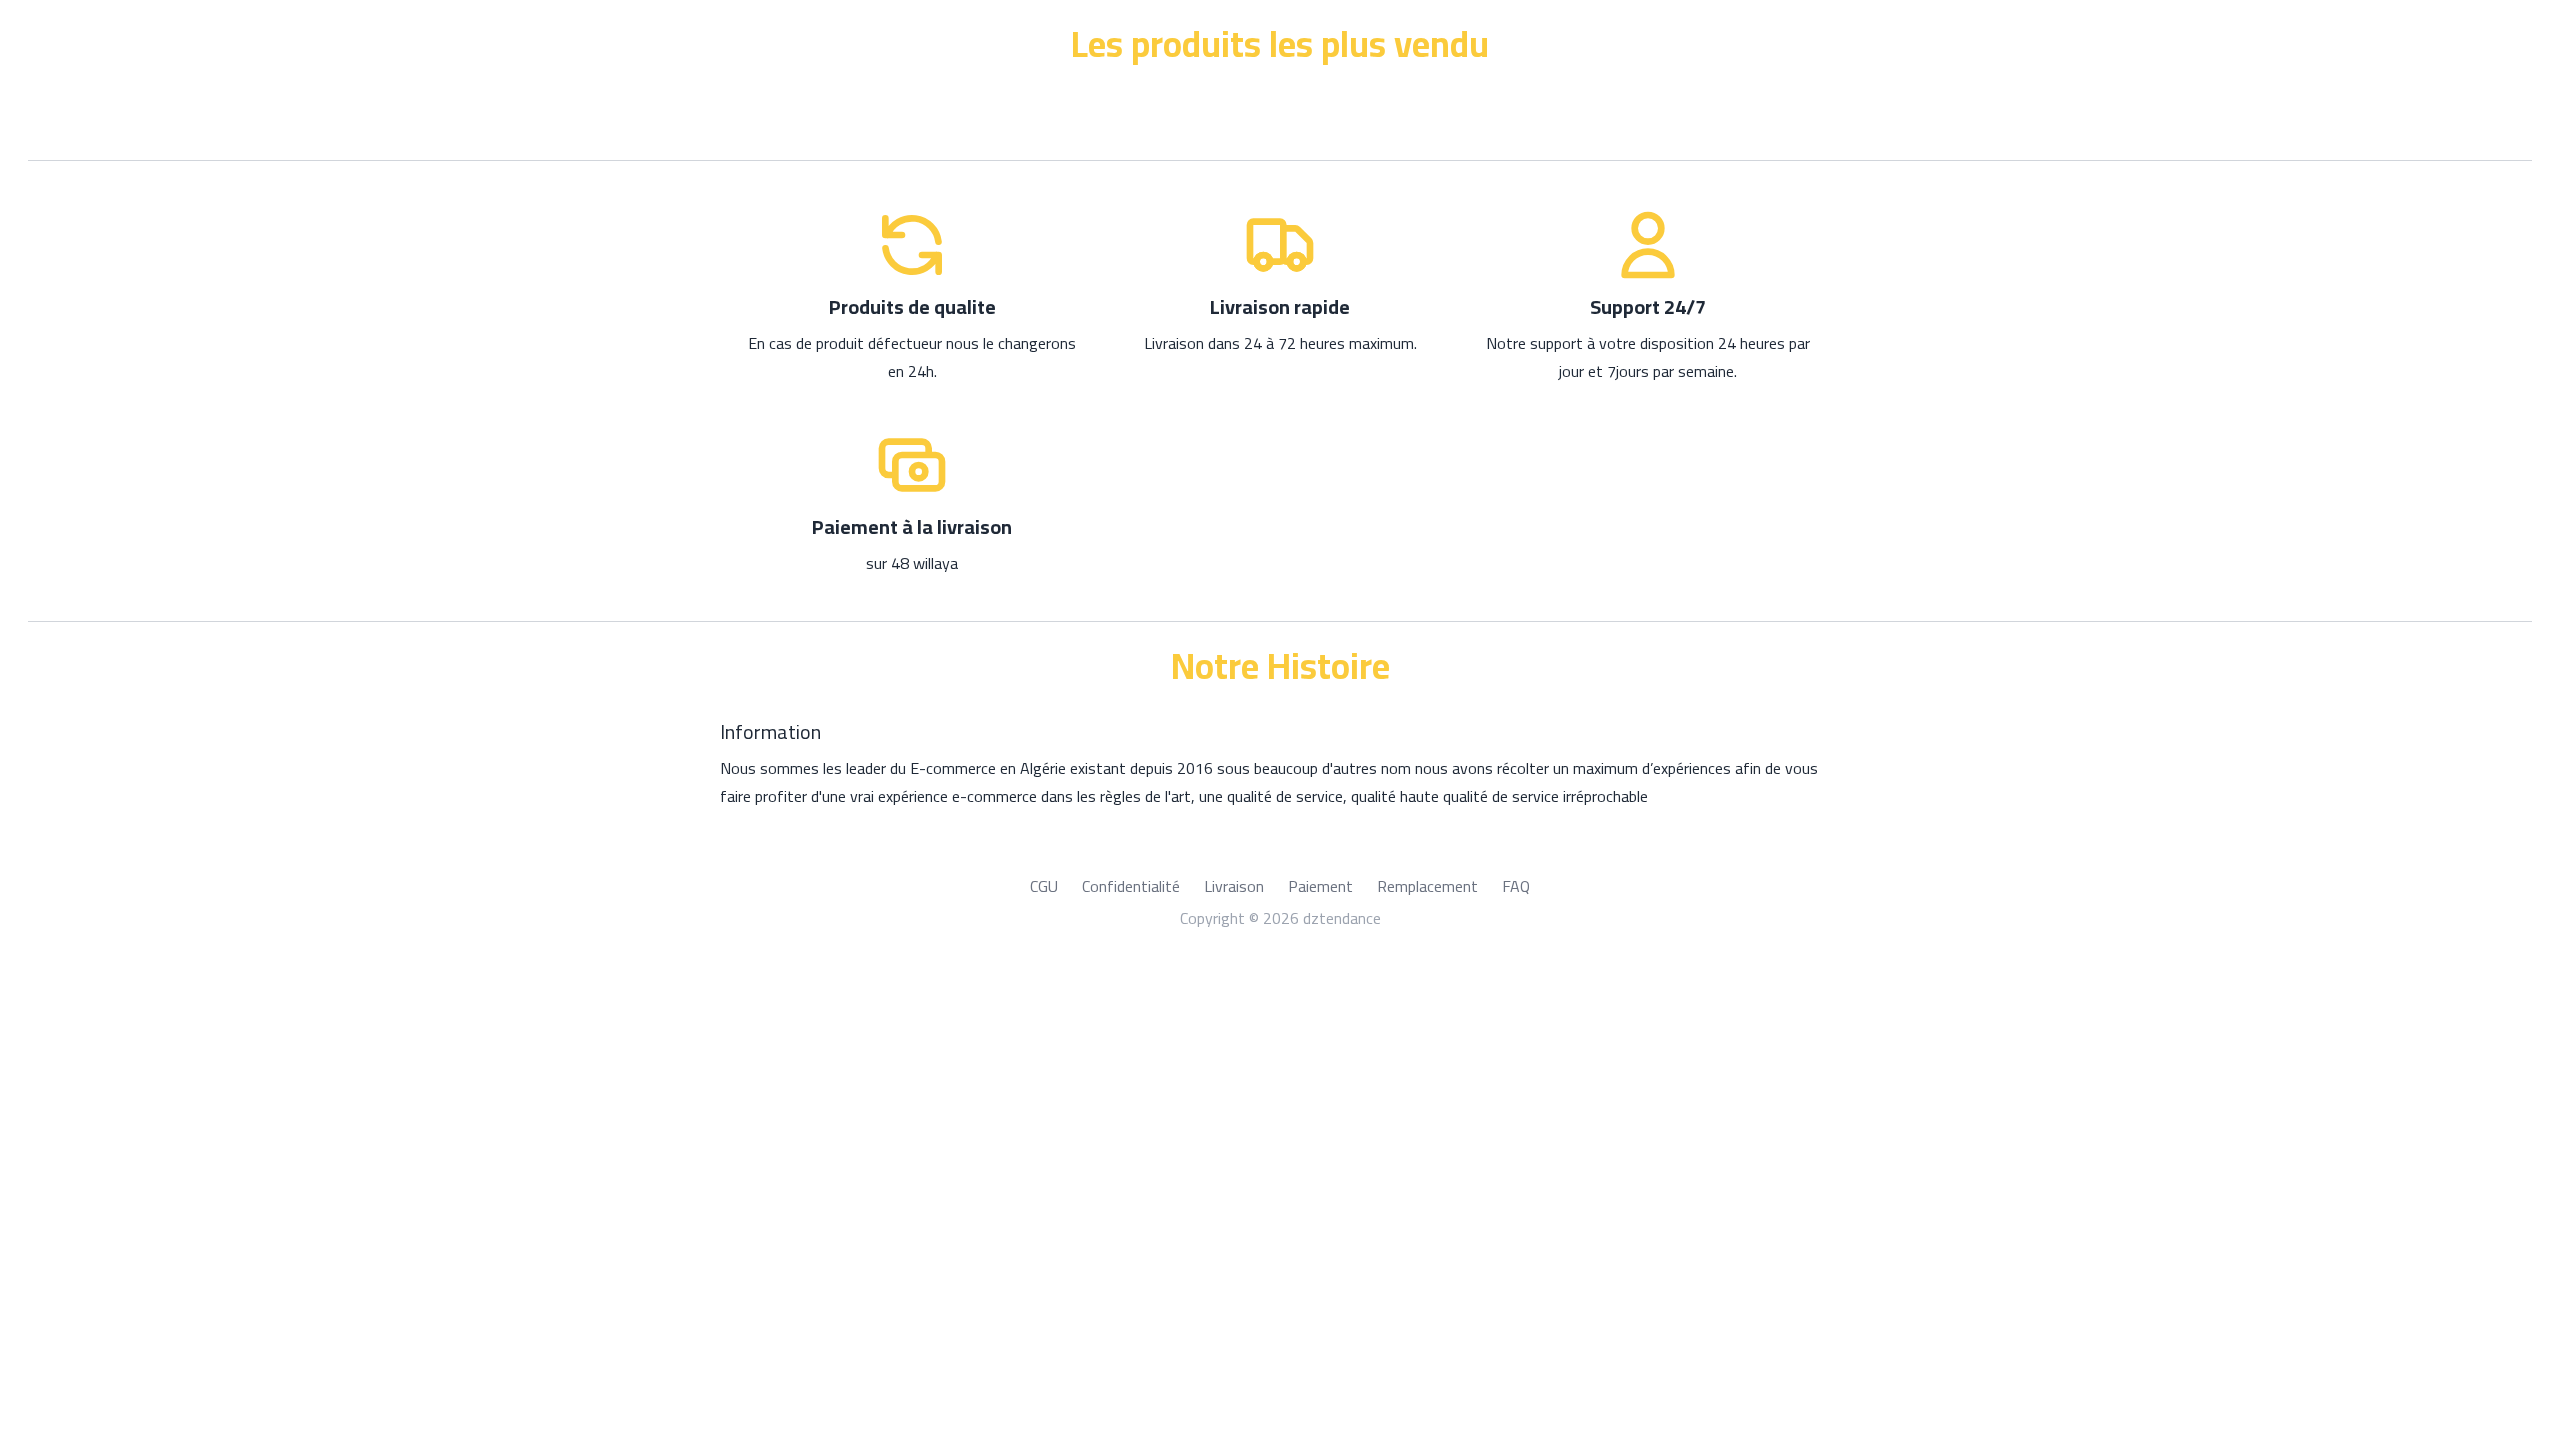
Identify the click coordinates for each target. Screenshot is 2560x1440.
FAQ (1516, 886)
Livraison (1234, 886)
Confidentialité (1131, 886)
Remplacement (1427, 886)
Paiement (1320, 886)
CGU (1044, 886)
